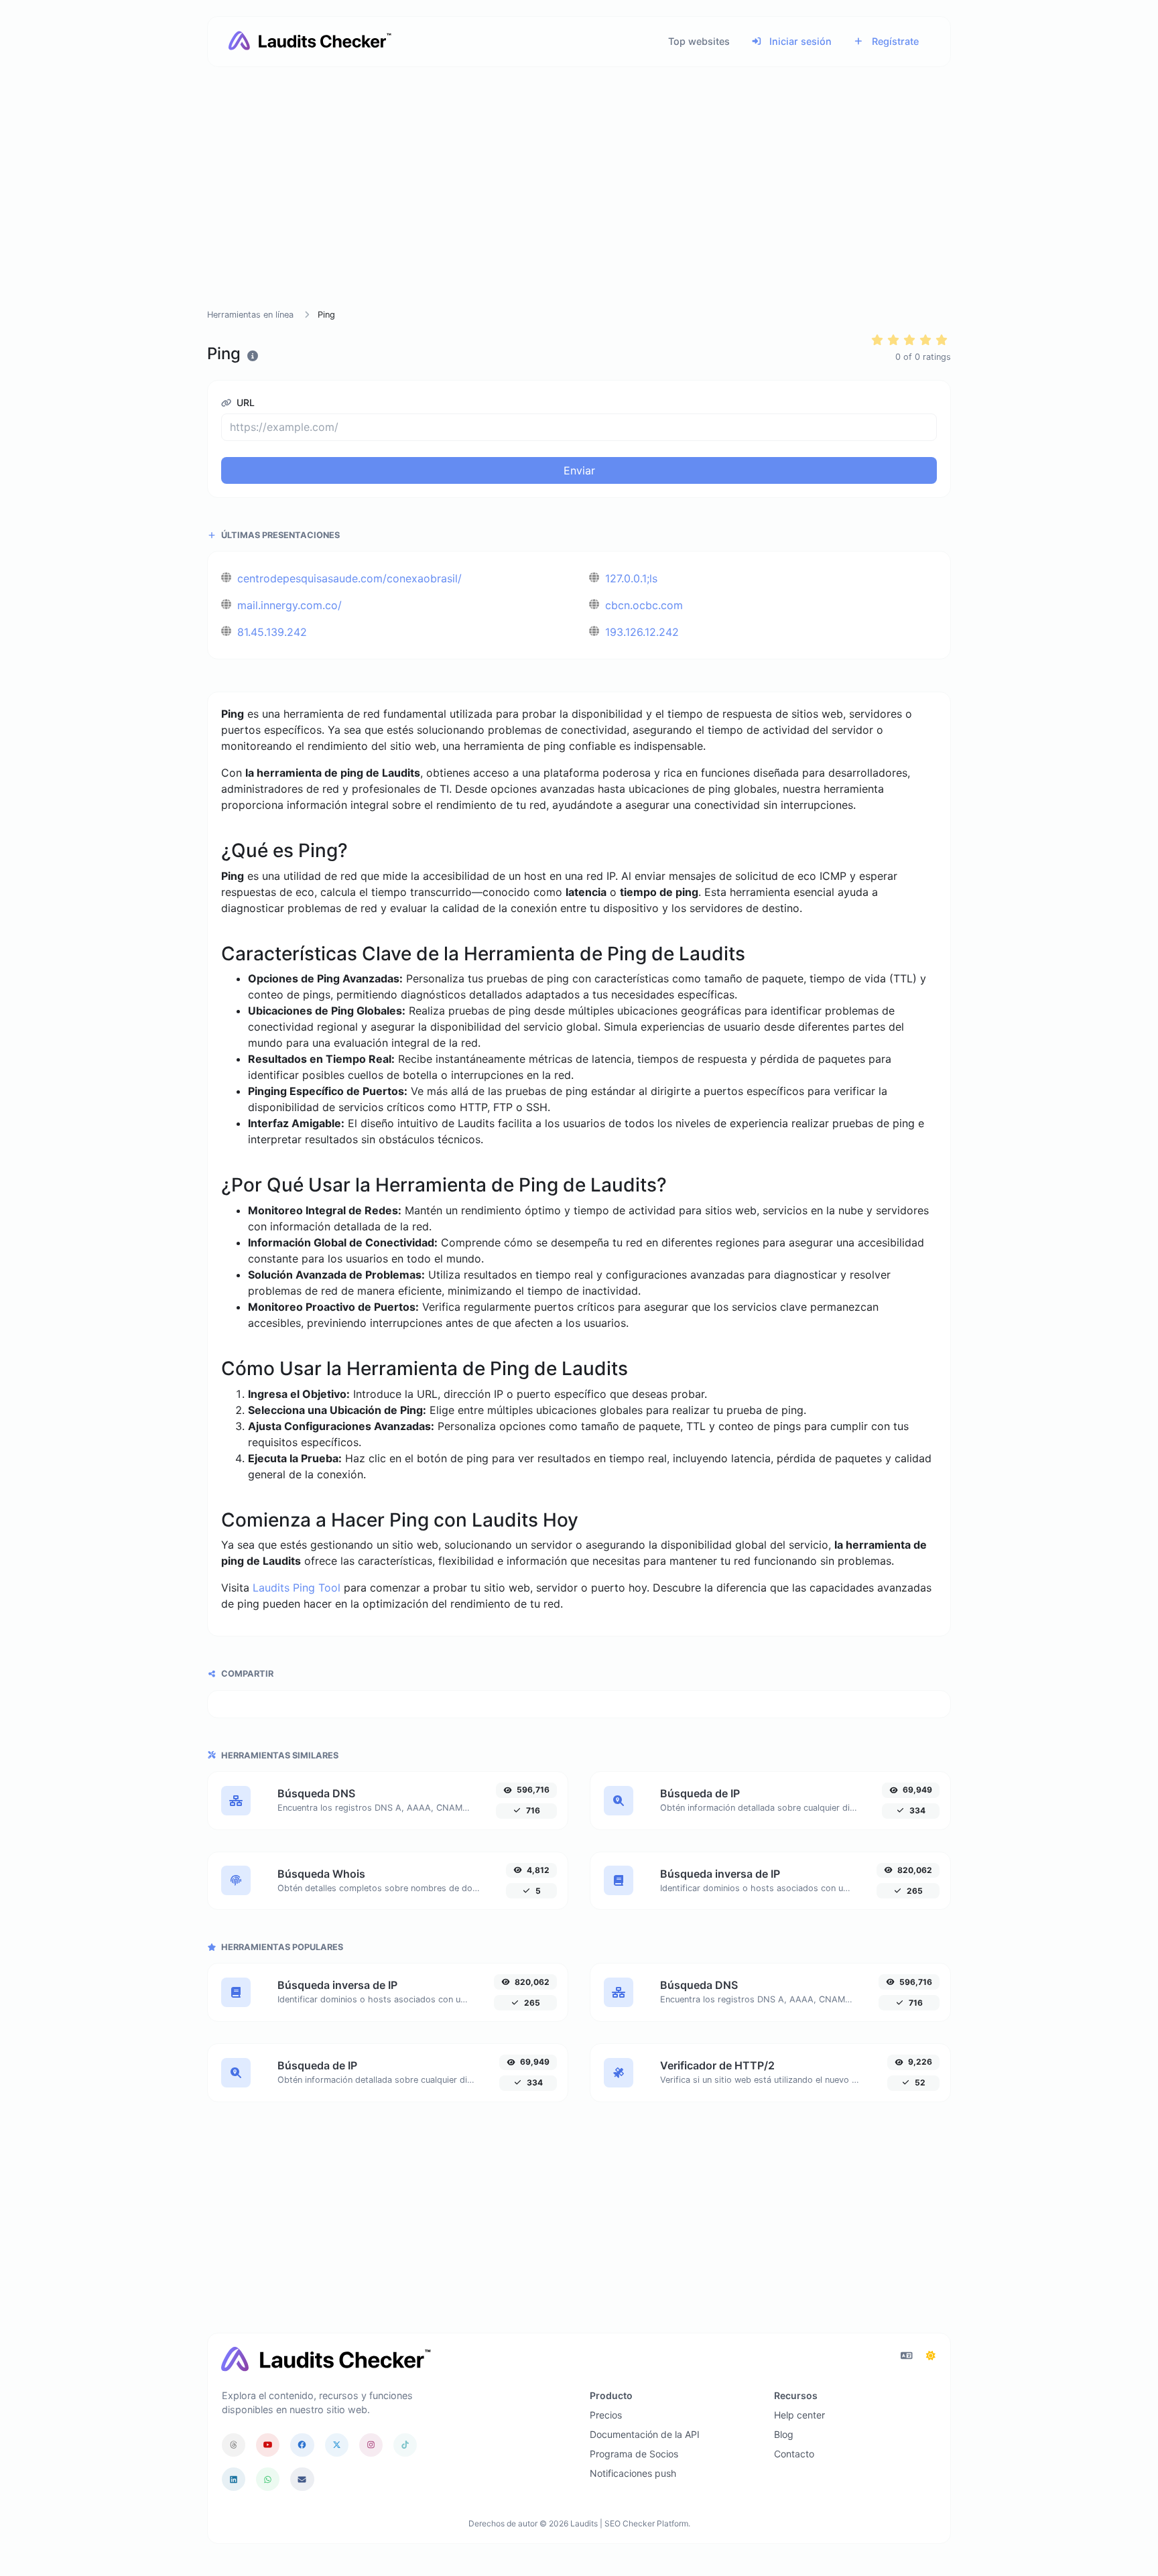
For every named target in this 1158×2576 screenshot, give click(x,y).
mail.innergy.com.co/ (288, 605)
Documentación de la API (645, 2434)
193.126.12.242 (640, 632)
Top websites (699, 41)
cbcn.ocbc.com (642, 605)
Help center (799, 2415)
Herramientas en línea (250, 315)
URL (244, 402)
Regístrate (894, 41)
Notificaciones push (633, 2473)
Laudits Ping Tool (297, 1588)
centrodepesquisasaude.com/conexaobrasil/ (348, 578)
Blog (784, 2434)
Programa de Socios (634, 2454)
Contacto (794, 2454)
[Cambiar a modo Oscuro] (931, 2356)
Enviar (579, 470)
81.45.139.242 (270, 632)
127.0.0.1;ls (630, 578)
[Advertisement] (579, 204)
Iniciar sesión (799, 41)
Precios (606, 2415)
